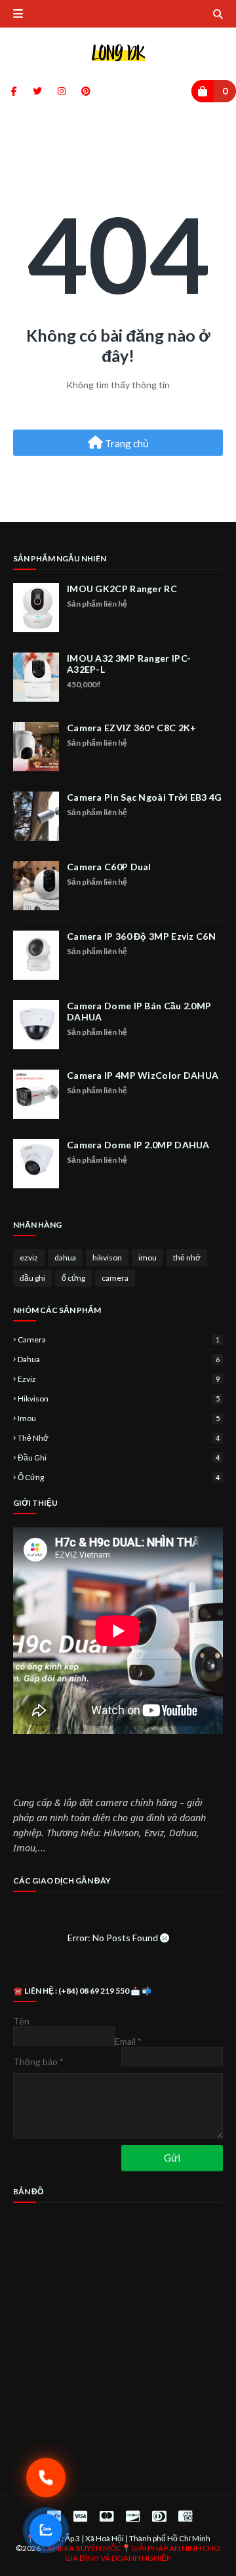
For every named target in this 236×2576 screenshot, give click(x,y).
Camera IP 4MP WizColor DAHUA (143, 1075)
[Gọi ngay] (46, 2478)
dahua (65, 1258)
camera (115, 1278)
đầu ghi (32, 1278)
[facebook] (14, 91)
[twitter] (37, 91)
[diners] (159, 2516)
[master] (107, 2516)
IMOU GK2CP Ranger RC (122, 589)
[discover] (133, 2516)
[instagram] (62, 91)
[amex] (184, 2516)
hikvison (107, 1258)
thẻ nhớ (187, 1258)
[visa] (80, 2516)
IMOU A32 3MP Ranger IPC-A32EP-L (129, 664)
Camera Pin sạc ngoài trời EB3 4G (145, 797)
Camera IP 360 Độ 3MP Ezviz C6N (141, 936)
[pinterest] (84, 91)
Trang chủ (126, 443)
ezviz (29, 1258)
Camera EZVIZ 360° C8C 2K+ (132, 728)
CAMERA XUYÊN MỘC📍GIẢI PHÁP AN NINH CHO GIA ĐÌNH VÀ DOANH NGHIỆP (131, 2553)
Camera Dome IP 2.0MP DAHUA (138, 1145)
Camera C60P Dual (109, 867)
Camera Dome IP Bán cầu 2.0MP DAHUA (139, 1011)
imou (147, 1258)
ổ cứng (73, 1278)
